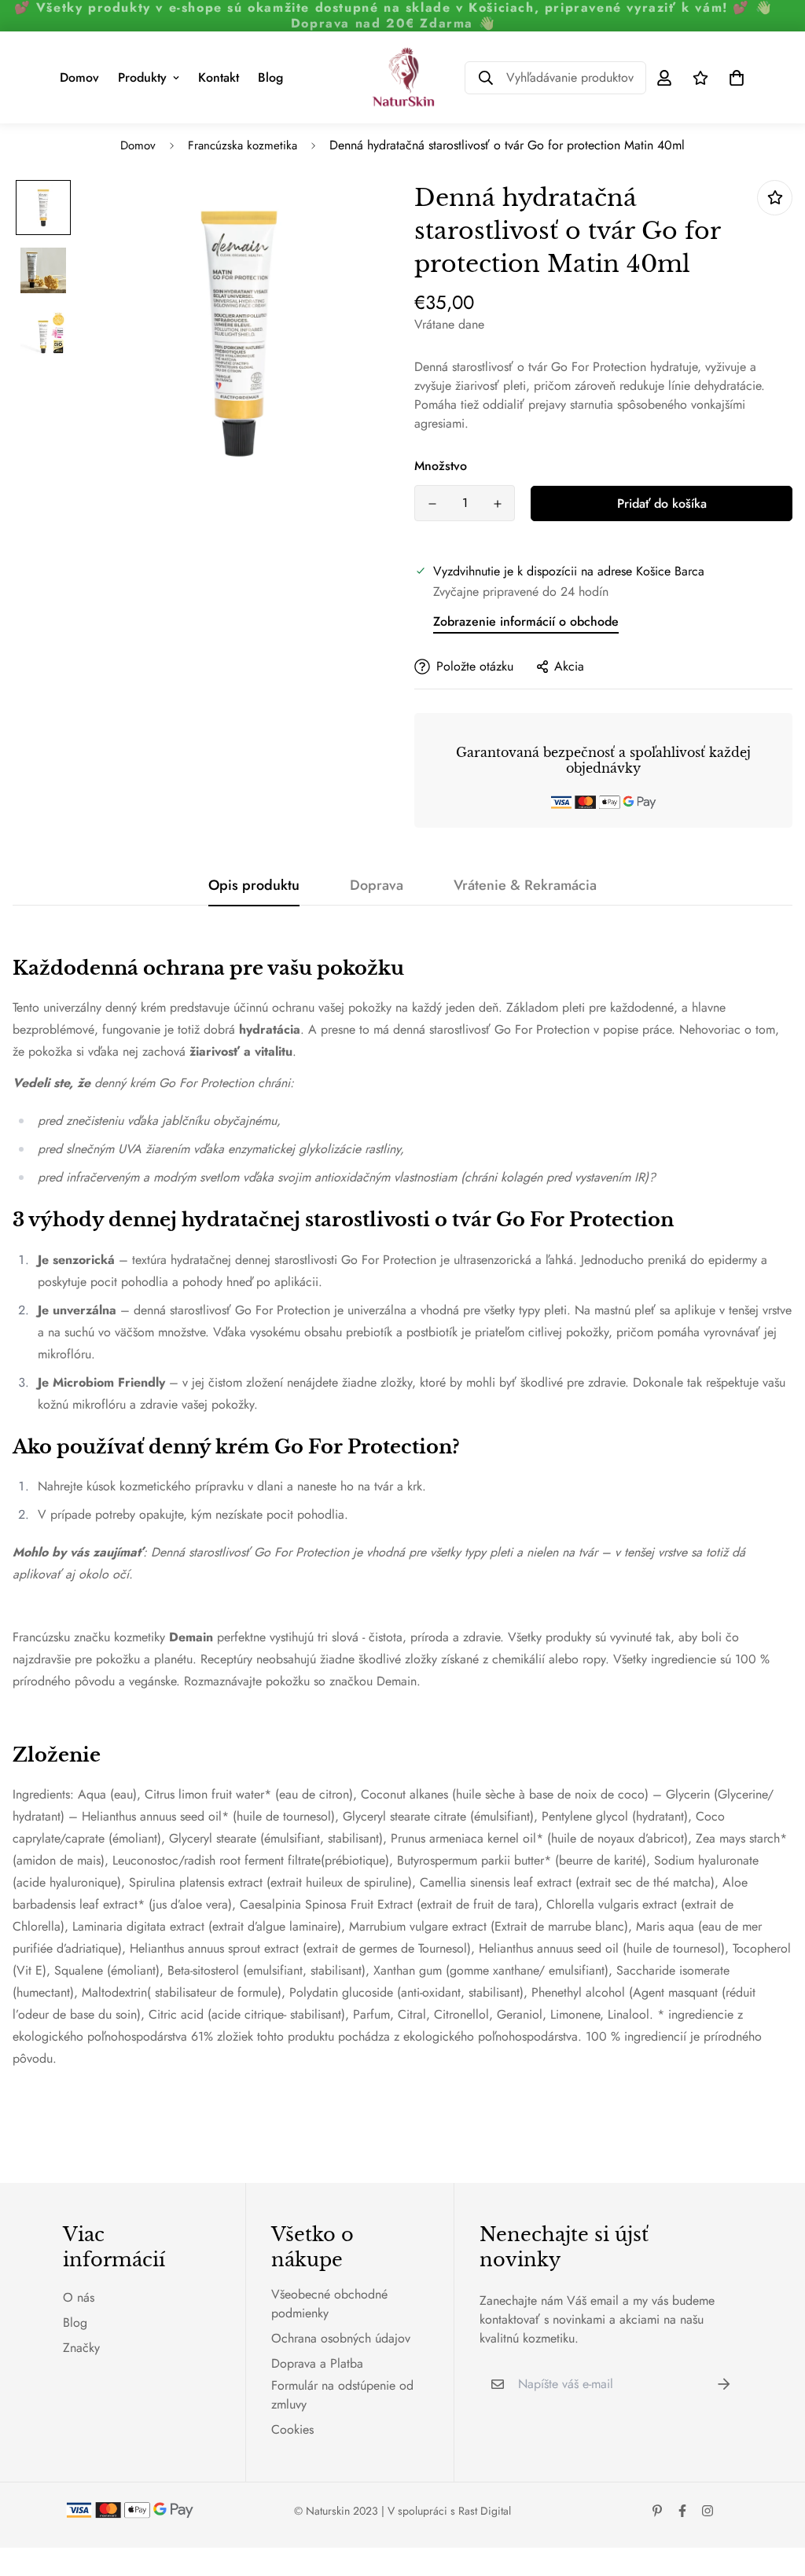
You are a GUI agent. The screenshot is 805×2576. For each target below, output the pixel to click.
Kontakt (219, 77)
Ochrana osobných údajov (341, 2338)
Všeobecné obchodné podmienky (329, 2304)
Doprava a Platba (317, 2363)
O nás (79, 2297)
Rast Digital (485, 2511)
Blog (270, 77)
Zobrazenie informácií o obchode (526, 621)
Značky (81, 2348)
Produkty (142, 77)
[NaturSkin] (402, 77)
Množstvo (441, 466)
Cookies (292, 2429)
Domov (79, 77)
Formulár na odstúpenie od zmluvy (342, 2395)
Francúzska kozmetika (243, 145)
